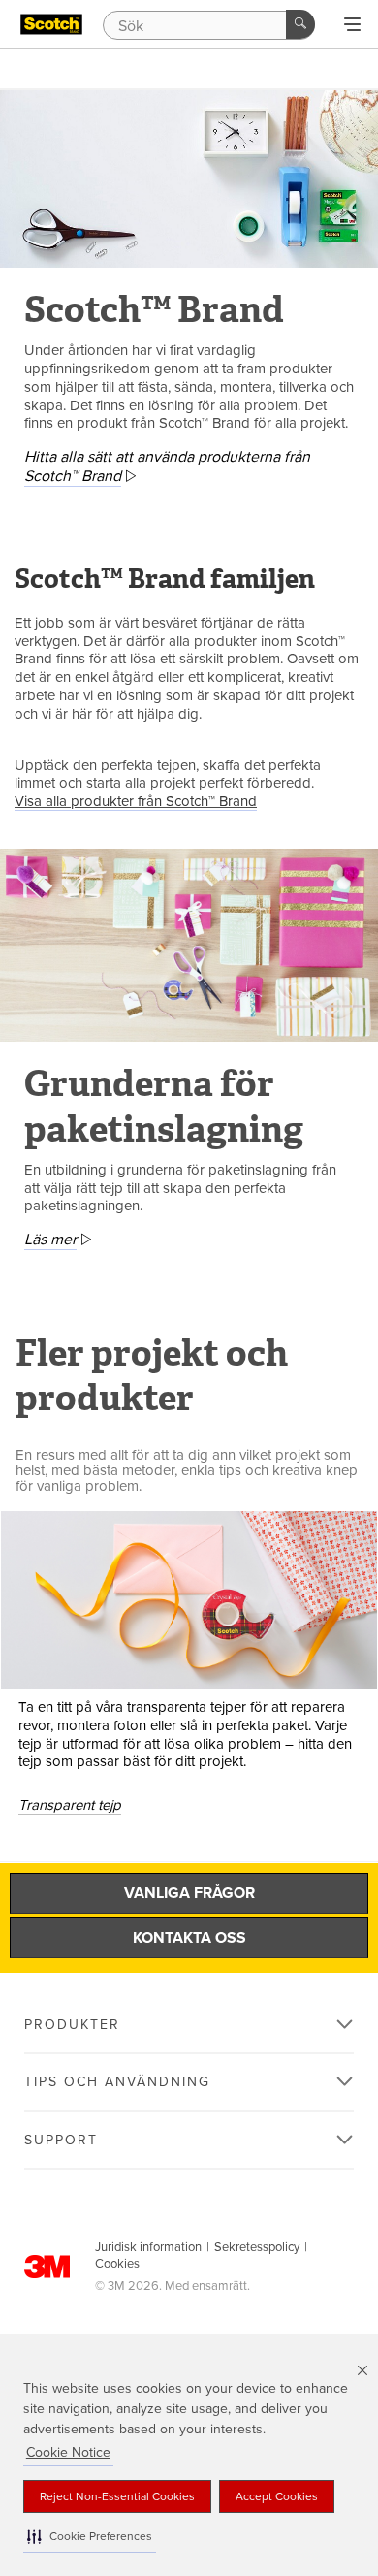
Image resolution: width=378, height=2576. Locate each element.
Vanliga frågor (189, 1893)
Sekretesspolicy (257, 2247)
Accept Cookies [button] (277, 2496)
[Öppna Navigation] (352, 25)
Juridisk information (148, 2247)
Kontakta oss (189, 1938)
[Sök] (300, 24)
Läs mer (50, 1240)
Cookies (117, 2264)
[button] (90, 2537)
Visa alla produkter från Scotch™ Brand (136, 801)
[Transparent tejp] (189, 1600)
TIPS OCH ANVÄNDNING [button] (117, 2082)
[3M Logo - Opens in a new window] (51, 24)
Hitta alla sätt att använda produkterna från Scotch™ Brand (167, 467)
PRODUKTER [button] (72, 2025)
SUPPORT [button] (61, 2140)
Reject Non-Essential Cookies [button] (117, 2496)
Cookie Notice (68, 2452)
